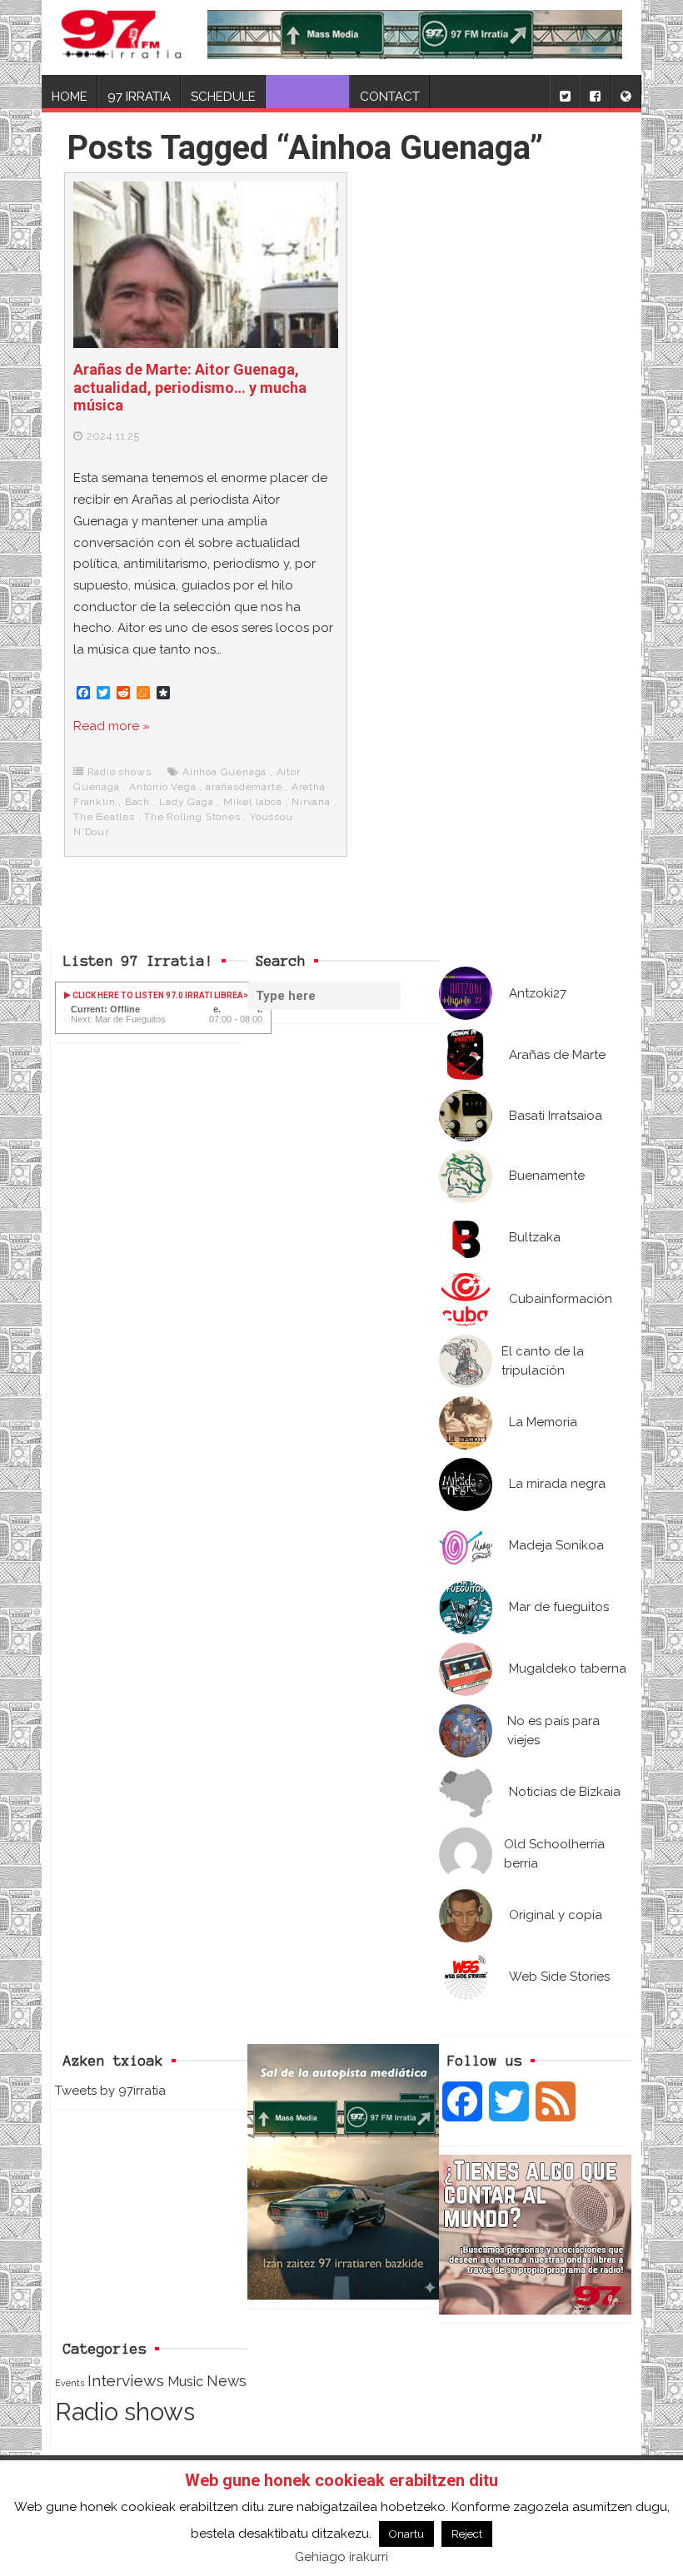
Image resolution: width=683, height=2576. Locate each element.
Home (70, 97)
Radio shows (120, 772)
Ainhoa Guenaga (224, 772)
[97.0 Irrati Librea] (122, 37)
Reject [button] (467, 2534)
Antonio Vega (163, 787)
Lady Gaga (186, 802)
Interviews (126, 2381)
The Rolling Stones (192, 817)
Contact (390, 97)
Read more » (112, 726)
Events (70, 2383)
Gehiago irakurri (341, 2557)
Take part (308, 97)
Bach (137, 802)
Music (185, 2381)
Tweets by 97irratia (110, 2091)
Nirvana (311, 802)
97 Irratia (139, 97)
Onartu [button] (406, 2534)
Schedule (223, 97)
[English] (626, 92)
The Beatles (104, 817)
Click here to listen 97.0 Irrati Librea (157, 995)
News (227, 2381)
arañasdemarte (244, 787)
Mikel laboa (253, 802)
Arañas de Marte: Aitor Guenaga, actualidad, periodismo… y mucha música (190, 387)
